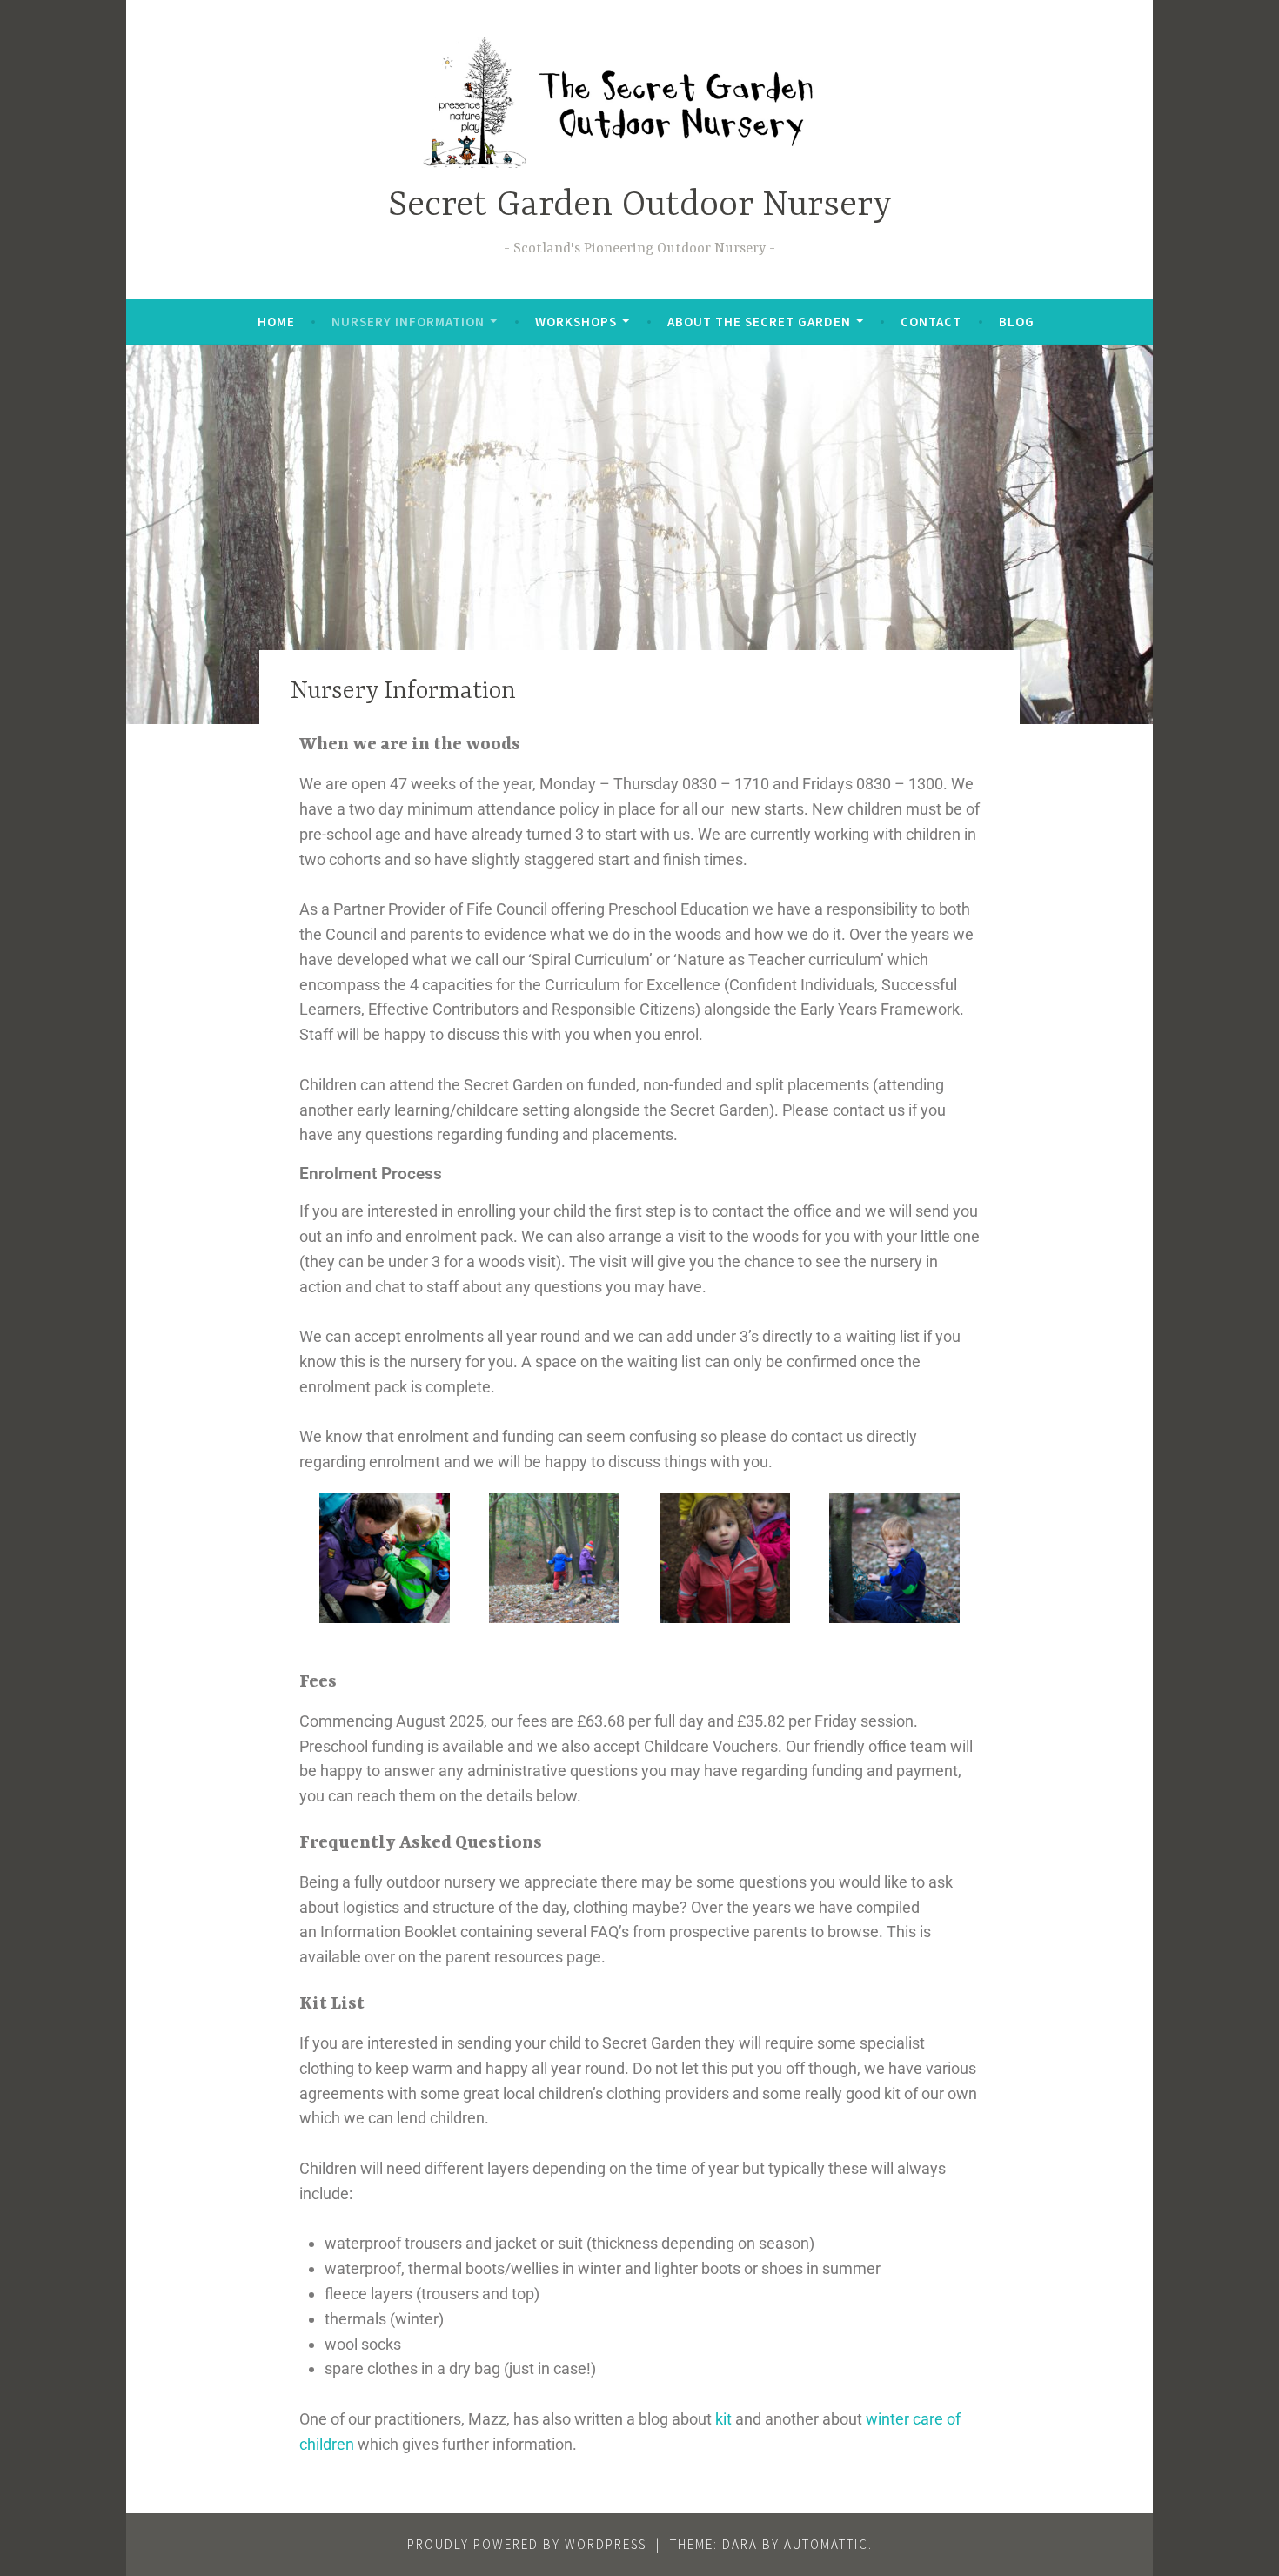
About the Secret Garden (759, 322)
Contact (931, 322)
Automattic (826, 2544)
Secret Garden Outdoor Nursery (640, 206)
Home (276, 322)
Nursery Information (408, 322)
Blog (1017, 322)
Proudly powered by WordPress (527, 2544)
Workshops (576, 322)
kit (723, 2419)
